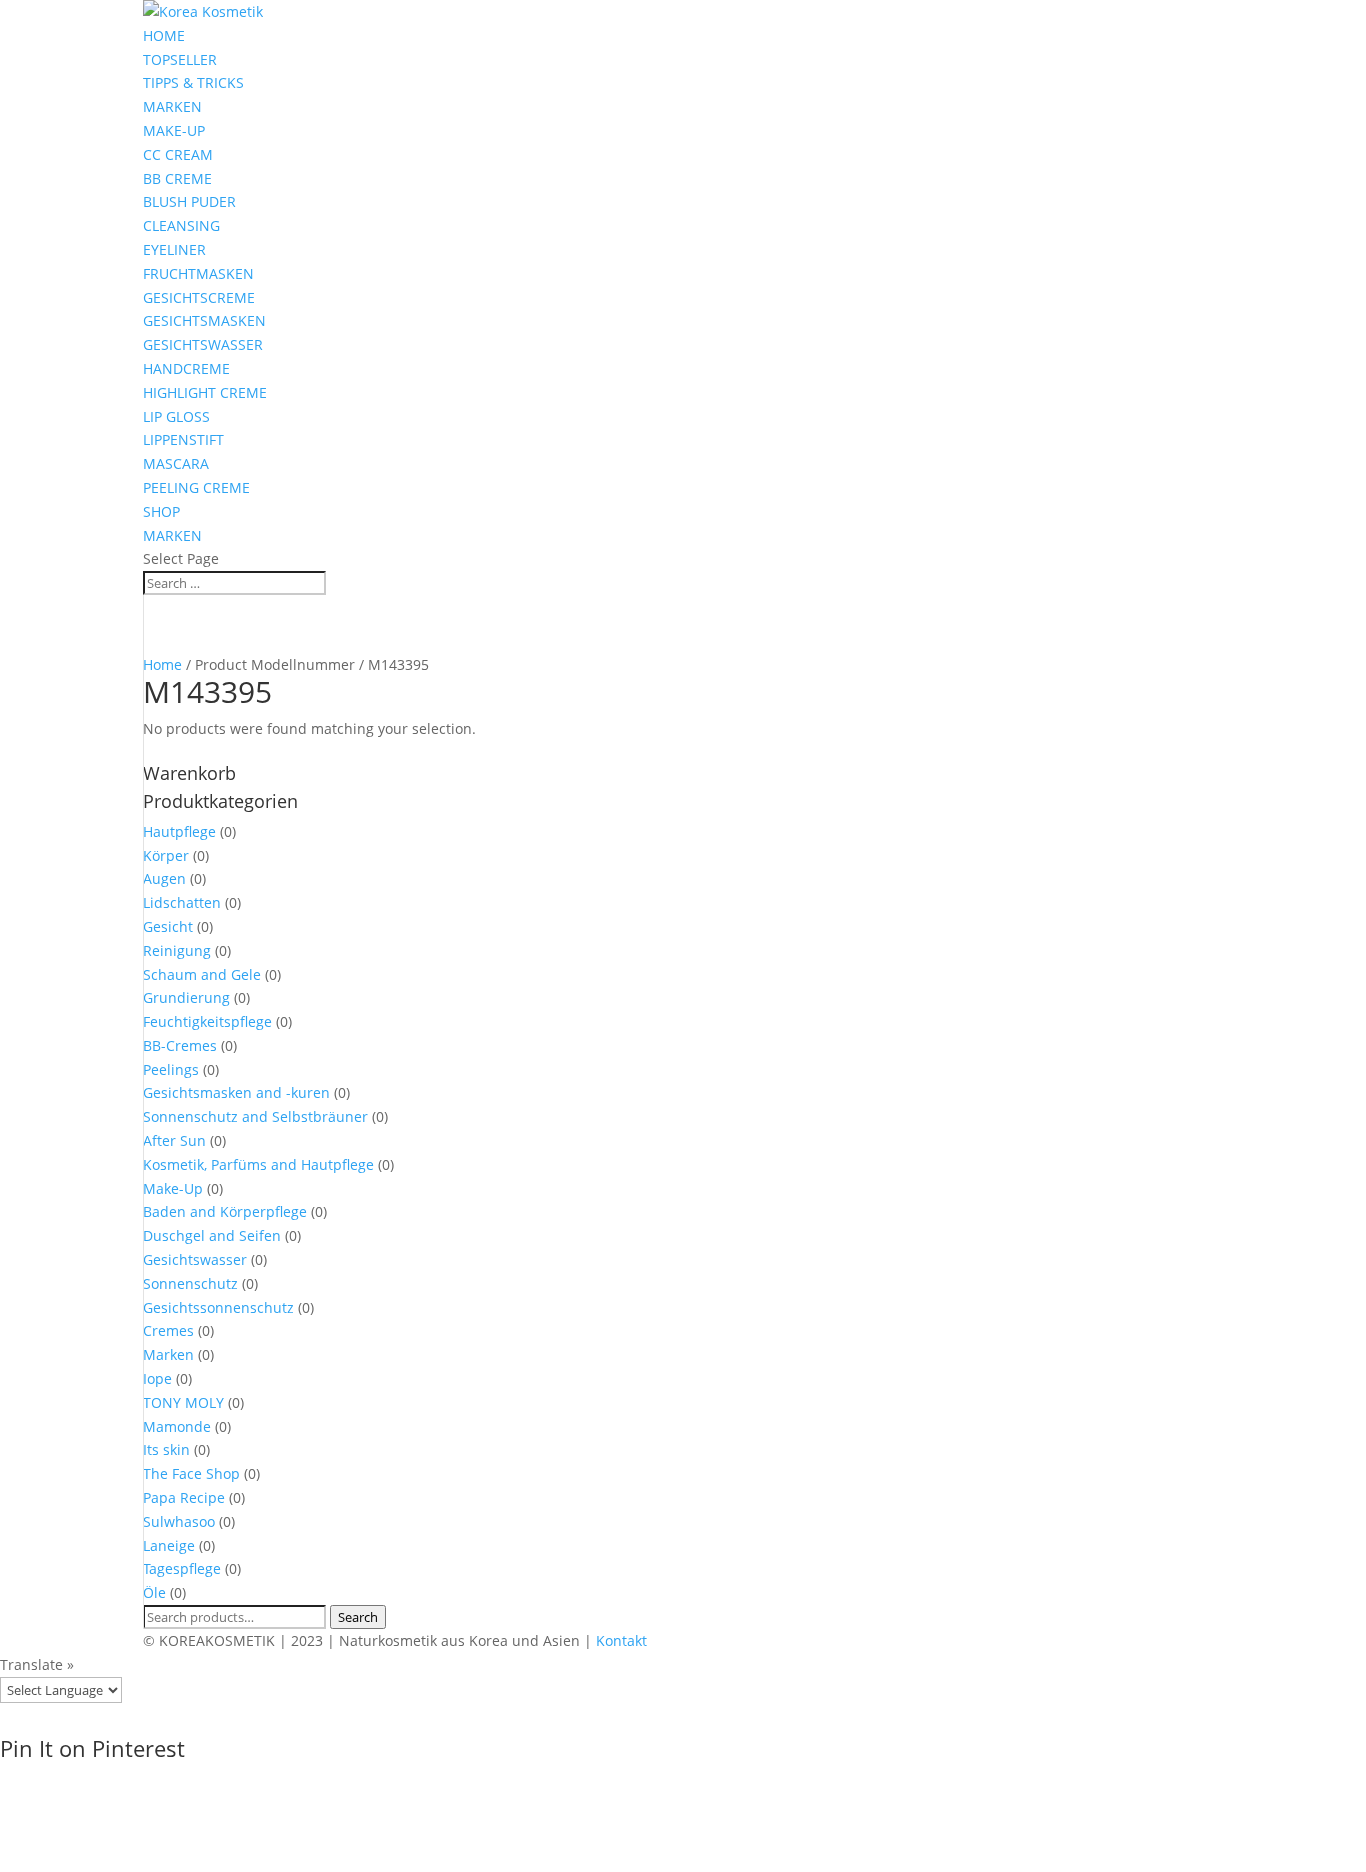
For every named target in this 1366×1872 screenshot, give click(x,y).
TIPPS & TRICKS (193, 82)
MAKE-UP (174, 130)
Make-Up (173, 1188)
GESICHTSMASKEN (204, 320)
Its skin (166, 1449)
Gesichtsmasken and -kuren (236, 1092)
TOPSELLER (180, 59)
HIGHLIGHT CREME (205, 392)
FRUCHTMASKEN (198, 273)
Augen (164, 878)
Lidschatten (182, 902)
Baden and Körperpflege (225, 1211)
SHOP (161, 511)
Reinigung (177, 950)
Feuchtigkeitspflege (207, 1021)
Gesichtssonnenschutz (218, 1307)
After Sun (174, 1140)
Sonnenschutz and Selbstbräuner (255, 1116)
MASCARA (176, 463)
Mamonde (177, 1426)
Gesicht (168, 926)
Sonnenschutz (190, 1283)
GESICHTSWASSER (203, 344)
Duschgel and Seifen (212, 1235)
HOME (164, 35)
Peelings (171, 1069)
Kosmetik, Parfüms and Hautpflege (258, 1164)
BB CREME (177, 178)
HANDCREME (186, 368)
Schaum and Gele (202, 974)
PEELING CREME (196, 487)
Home (162, 664)
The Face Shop (191, 1473)
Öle (154, 1592)
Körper (166, 855)
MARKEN (172, 106)
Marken (168, 1354)
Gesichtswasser (195, 1259)
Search (358, 1617)
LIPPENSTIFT (183, 439)
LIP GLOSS (176, 416)
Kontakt (621, 1640)
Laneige (169, 1545)
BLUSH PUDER (189, 201)
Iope (157, 1378)
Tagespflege (182, 1568)
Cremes (168, 1330)
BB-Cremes (180, 1045)
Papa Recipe (184, 1497)
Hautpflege (179, 831)
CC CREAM (178, 154)
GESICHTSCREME (199, 297)
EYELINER (174, 249)
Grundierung (186, 997)
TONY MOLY (183, 1402)
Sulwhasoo (179, 1521)
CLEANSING (181, 225)
